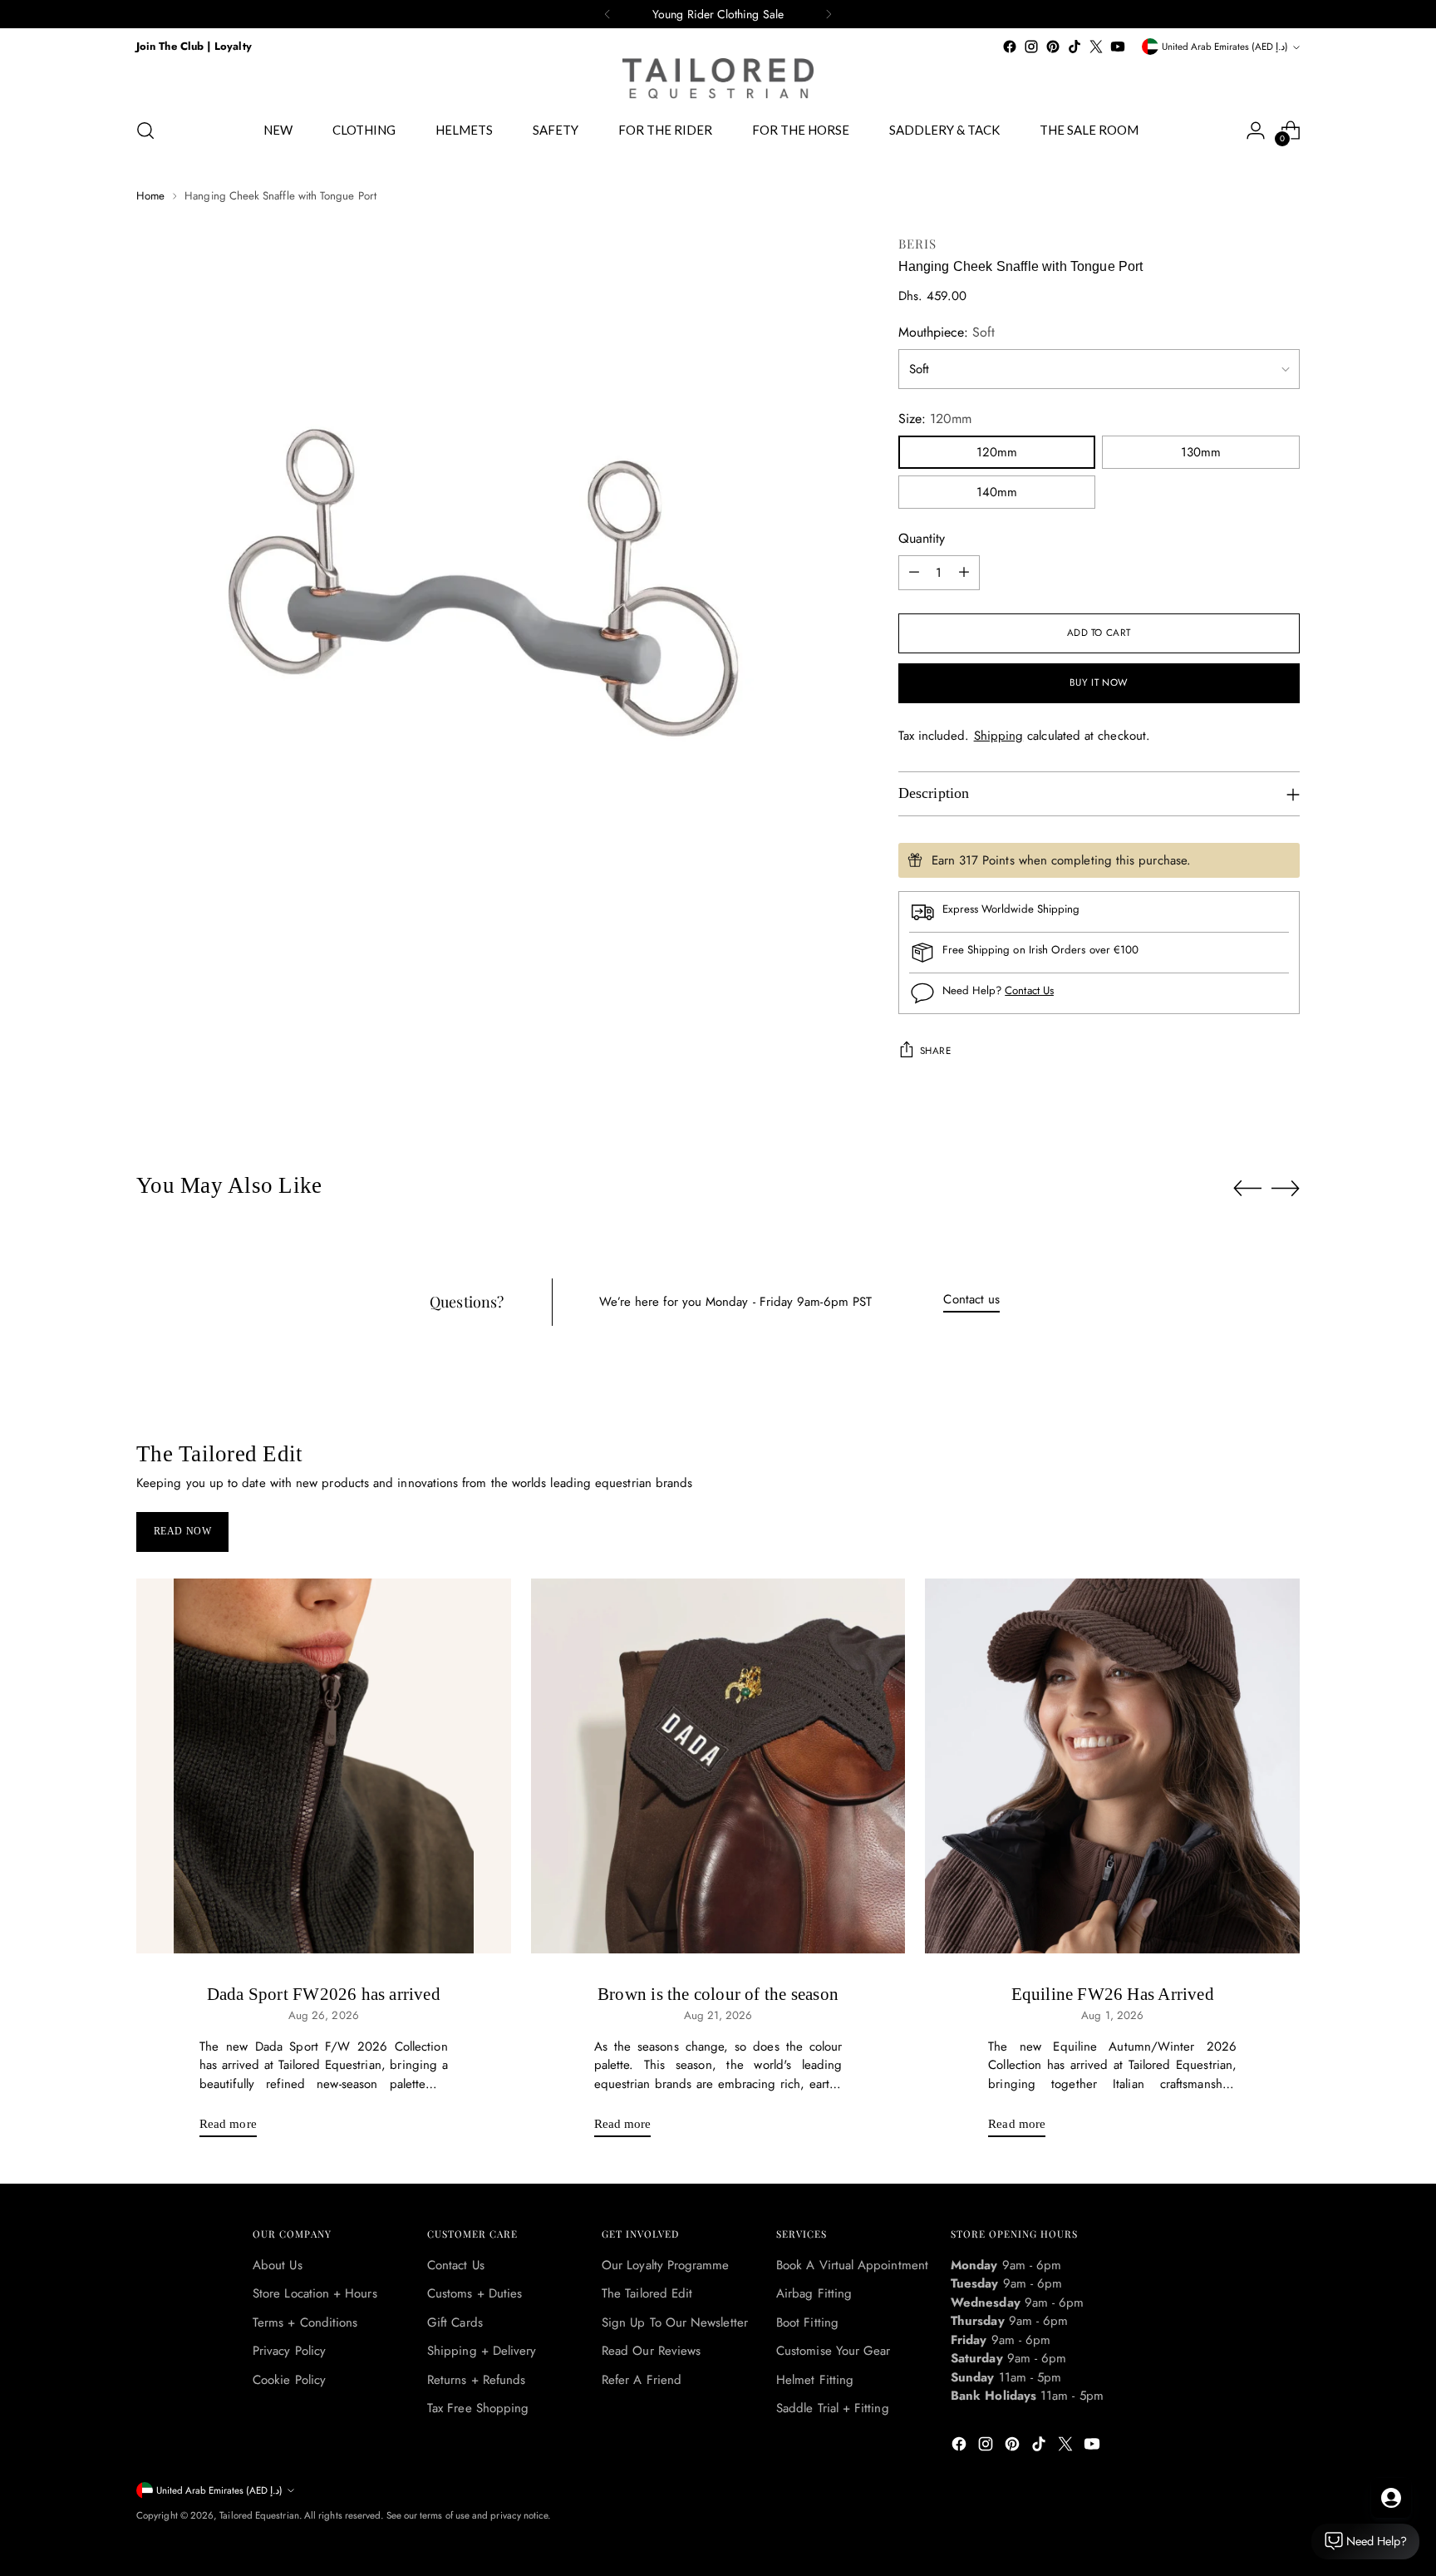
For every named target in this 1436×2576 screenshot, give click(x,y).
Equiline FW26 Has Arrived (1113, 1994)
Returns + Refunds (476, 2380)
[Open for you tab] (1391, 2498)
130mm (1201, 452)
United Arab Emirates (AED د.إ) (1225, 47)
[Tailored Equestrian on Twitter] (1096, 47)
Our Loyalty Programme (666, 2265)
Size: (935, 419)
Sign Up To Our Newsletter (675, 2322)
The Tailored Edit (647, 2293)
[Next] (829, 14)
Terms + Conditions (305, 2322)
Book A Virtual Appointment (852, 2265)
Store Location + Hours (315, 2293)
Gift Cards (455, 2322)
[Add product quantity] (964, 573)
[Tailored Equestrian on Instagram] (1031, 47)
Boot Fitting (807, 2322)
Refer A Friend (642, 2380)
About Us (278, 2265)
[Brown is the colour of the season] (718, 1766)
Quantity (922, 538)
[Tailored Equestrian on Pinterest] (1053, 47)
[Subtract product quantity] (914, 573)
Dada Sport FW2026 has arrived (324, 1994)
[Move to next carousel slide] (1286, 1188)
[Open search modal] (145, 131)
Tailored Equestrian (259, 2515)
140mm (997, 492)
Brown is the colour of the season (718, 1994)
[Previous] (607, 14)
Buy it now (1099, 682)
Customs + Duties (475, 2293)
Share (936, 1051)
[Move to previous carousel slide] (1247, 1189)
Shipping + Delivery (482, 2351)
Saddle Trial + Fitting (833, 2408)
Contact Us (1029, 990)
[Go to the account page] (1256, 131)
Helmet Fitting (815, 2380)
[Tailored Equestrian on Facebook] (1010, 47)
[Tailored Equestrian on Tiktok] (1075, 47)
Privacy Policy (289, 2351)
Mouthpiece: (947, 332)
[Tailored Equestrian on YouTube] (1118, 47)
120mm (997, 452)
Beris (917, 244)
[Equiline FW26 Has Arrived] (1112, 1766)
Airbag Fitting (814, 2293)
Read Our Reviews (651, 2351)
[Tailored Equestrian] (718, 79)
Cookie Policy (289, 2380)
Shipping (999, 736)
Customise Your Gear (833, 2351)
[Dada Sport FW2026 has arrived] (324, 1766)
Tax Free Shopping (478, 2408)
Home (150, 196)
